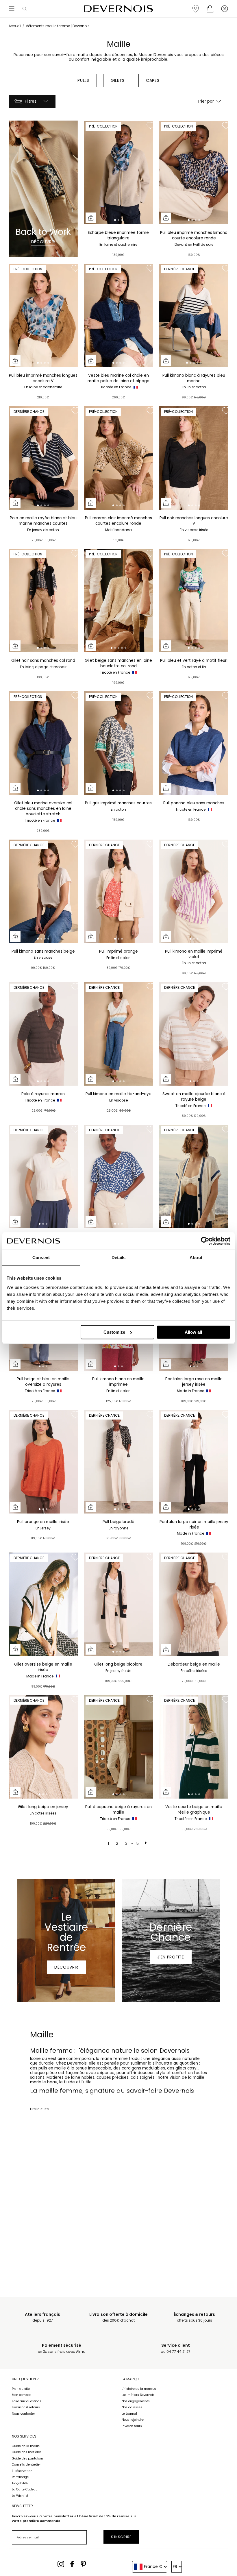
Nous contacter (23, 2414)
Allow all (193, 1332)
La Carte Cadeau (25, 2489)
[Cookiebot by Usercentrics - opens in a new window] (205, 1241)
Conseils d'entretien (27, 2465)
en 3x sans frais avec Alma (62, 2348)
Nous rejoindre (133, 2420)
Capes (153, 80)
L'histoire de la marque (139, 2389)
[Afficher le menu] (12, 9)
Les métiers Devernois (138, 2395)
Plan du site (21, 2389)
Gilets (118, 80)
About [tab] (196, 1257)
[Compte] (225, 9)
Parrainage (20, 2477)
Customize (114, 1332)
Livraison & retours (26, 2407)
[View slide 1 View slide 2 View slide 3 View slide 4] (194, 173)
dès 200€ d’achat (118, 2317)
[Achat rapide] (91, 218)
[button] (24, 9)
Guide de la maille (26, 2446)
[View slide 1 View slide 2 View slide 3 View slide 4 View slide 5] (194, 315)
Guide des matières (27, 2452)
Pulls (83, 80)
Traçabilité (20, 2483)
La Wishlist (20, 2496)
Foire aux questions (27, 2401)
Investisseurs (132, 2426)
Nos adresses (132, 2407)
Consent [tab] (41, 1257)
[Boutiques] (196, 9)
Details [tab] (119, 1257)
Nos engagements (136, 2401)
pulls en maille (52, 2068)
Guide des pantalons (28, 2458)
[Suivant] (147, 1844)
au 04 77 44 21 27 (176, 2348)
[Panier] (210, 9)
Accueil (15, 26)
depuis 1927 (42, 2317)
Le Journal (129, 2414)
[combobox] (150, 2567)
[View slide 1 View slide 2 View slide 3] (119, 173)
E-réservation (22, 2471)
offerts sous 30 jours (194, 2317)
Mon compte (21, 2395)
